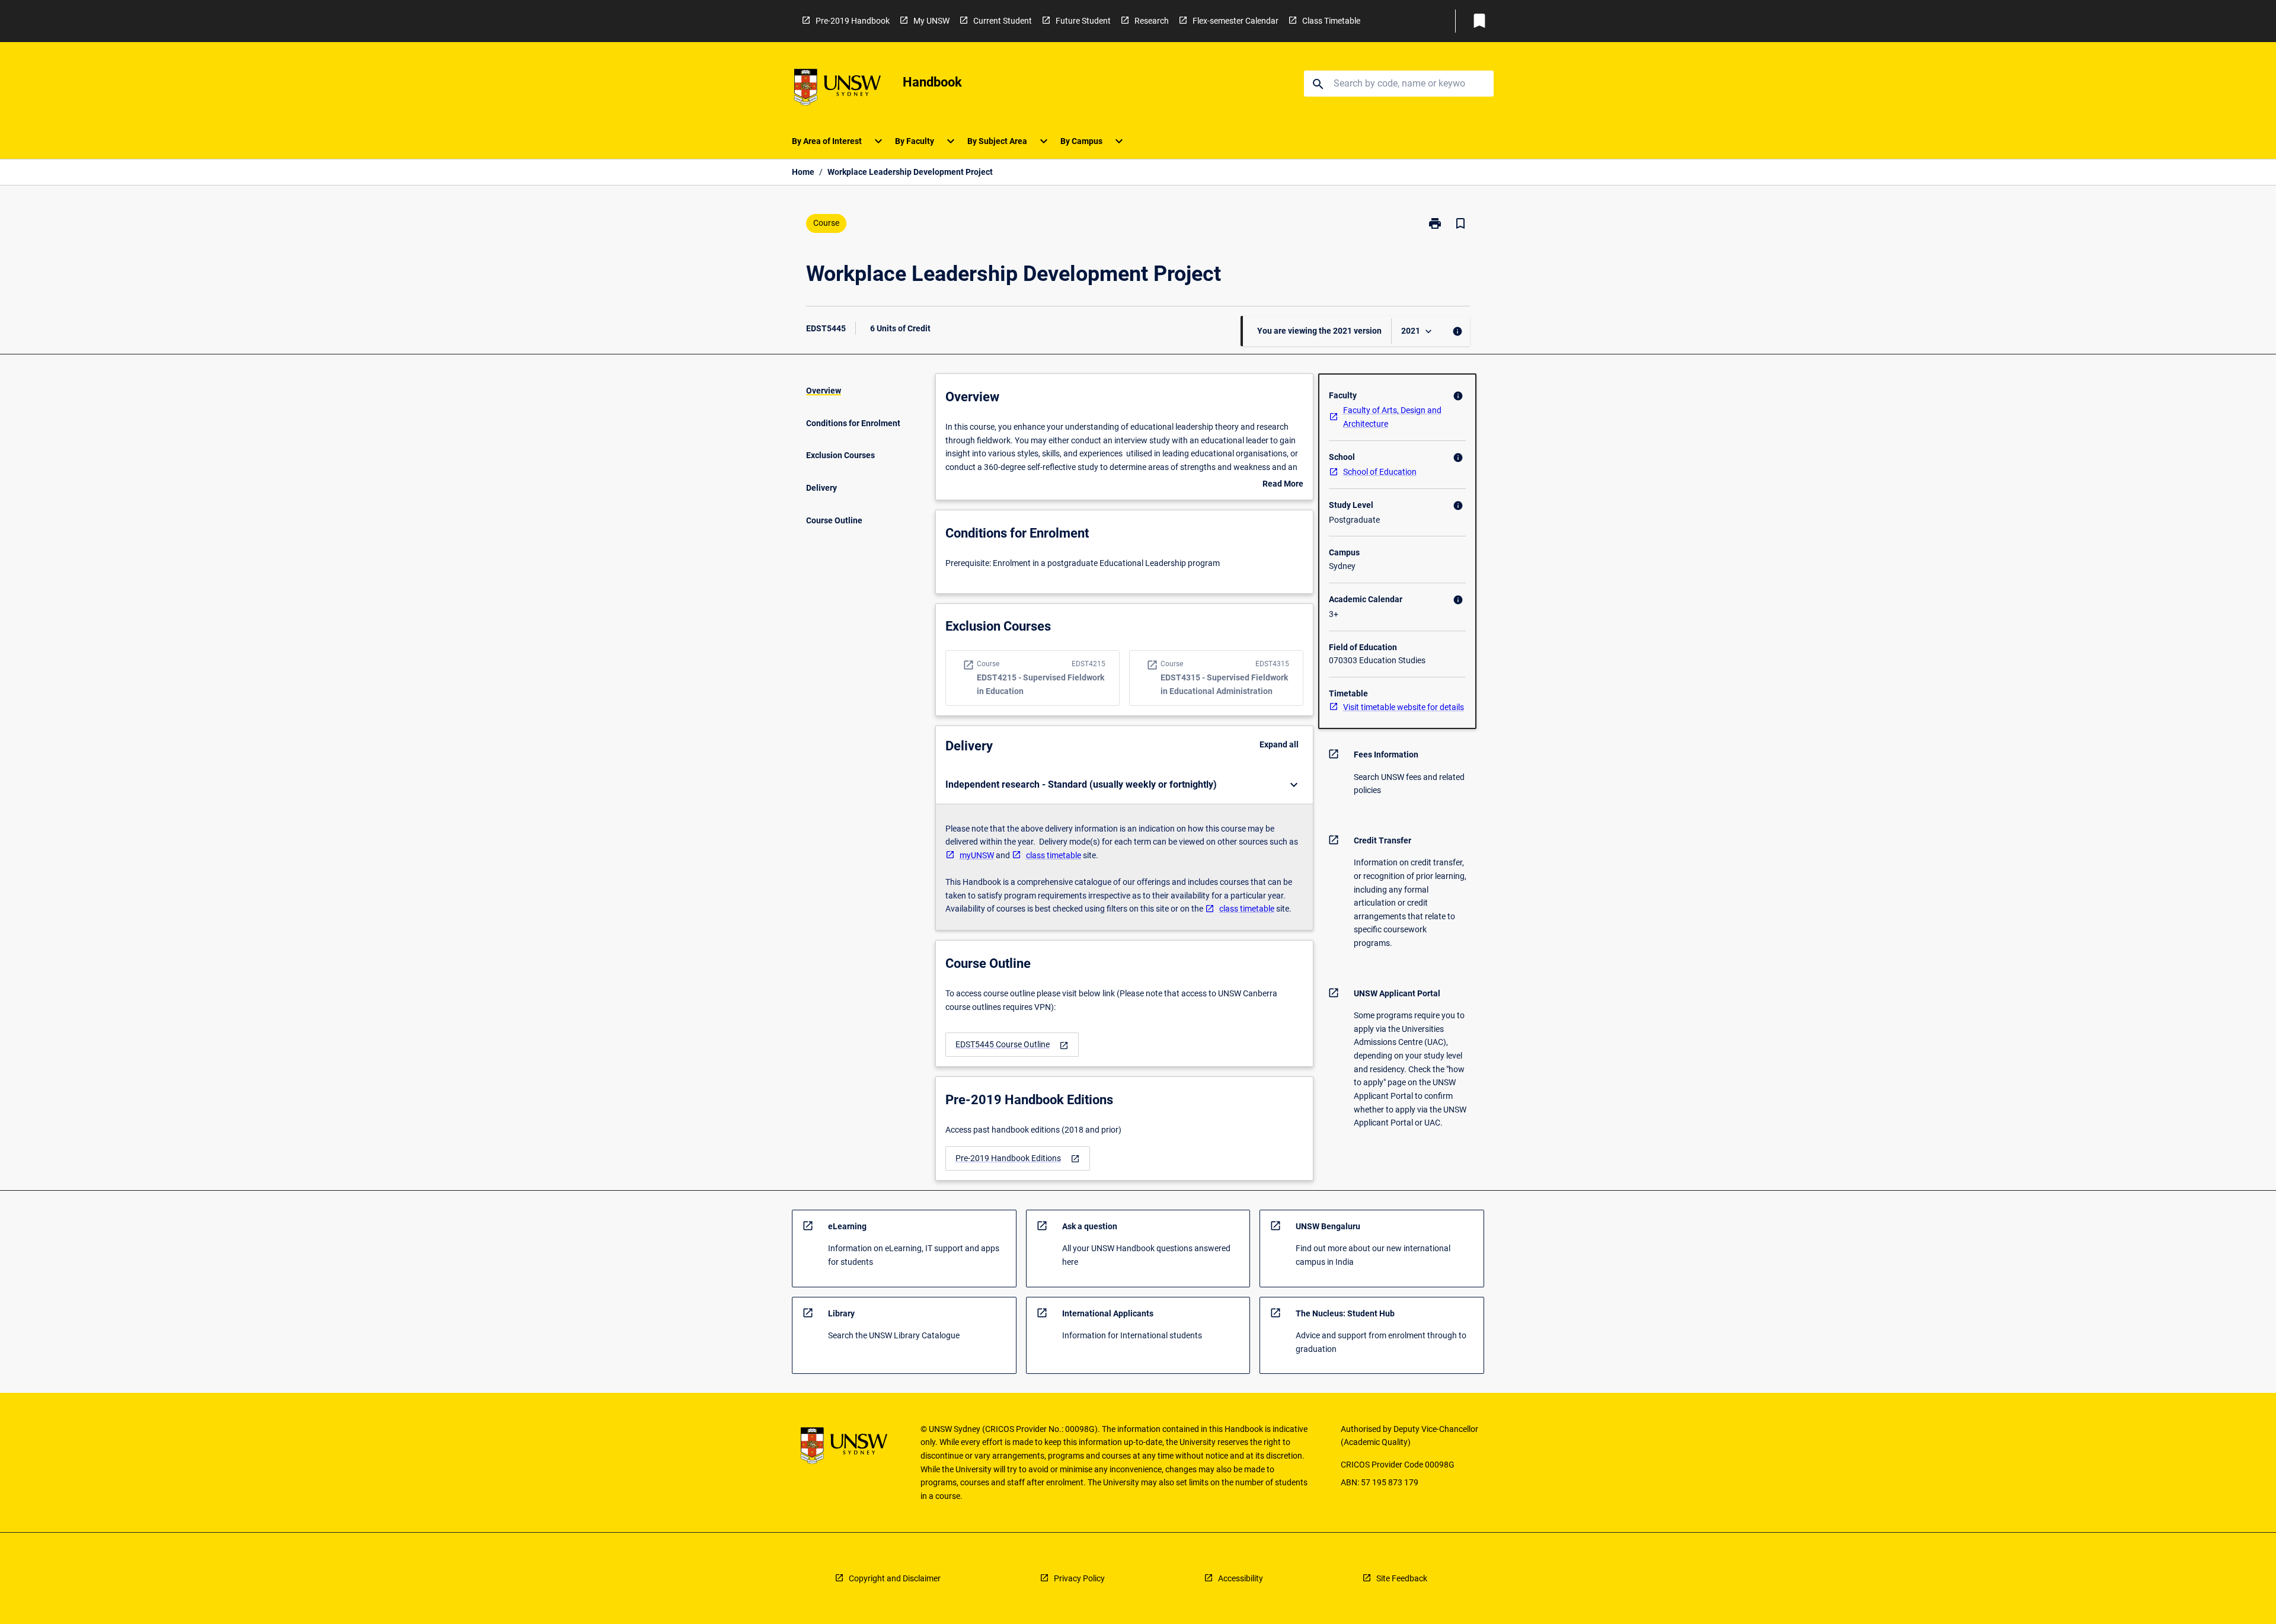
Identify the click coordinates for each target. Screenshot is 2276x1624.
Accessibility (1241, 1578)
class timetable (1054, 855)
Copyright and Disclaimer (895, 1578)
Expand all (1279, 744)
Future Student (1083, 21)
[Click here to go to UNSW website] (837, 89)
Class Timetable (1331, 21)
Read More (1283, 485)
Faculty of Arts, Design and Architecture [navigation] (1392, 417)
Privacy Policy (1079, 1578)
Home (803, 172)
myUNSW (977, 855)
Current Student (1003, 21)
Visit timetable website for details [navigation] (1404, 707)
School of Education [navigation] (1380, 472)
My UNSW (931, 21)
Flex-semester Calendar (1236, 21)
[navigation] (1012, 1045)
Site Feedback (1402, 1578)
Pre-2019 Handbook (853, 21)
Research (1152, 21)
